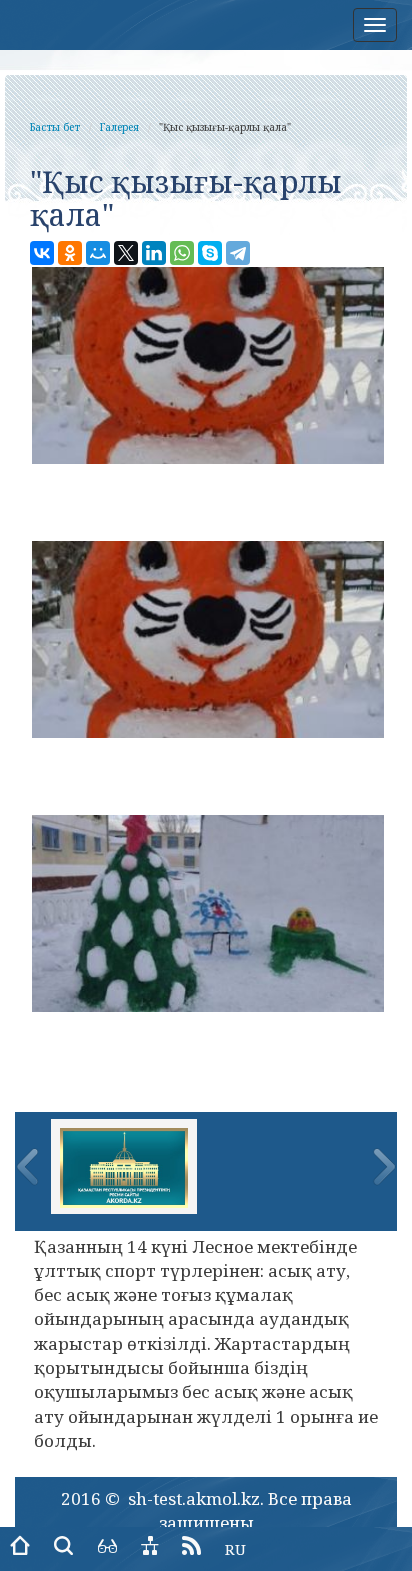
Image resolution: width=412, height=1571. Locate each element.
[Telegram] (238, 253)
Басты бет (55, 127)
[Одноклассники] (70, 253)
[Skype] (210, 253)
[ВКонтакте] (42, 253)
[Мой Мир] (98, 253)
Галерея (119, 127)
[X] (126, 253)
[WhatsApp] (182, 253)
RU (235, 1549)
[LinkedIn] (154, 253)
